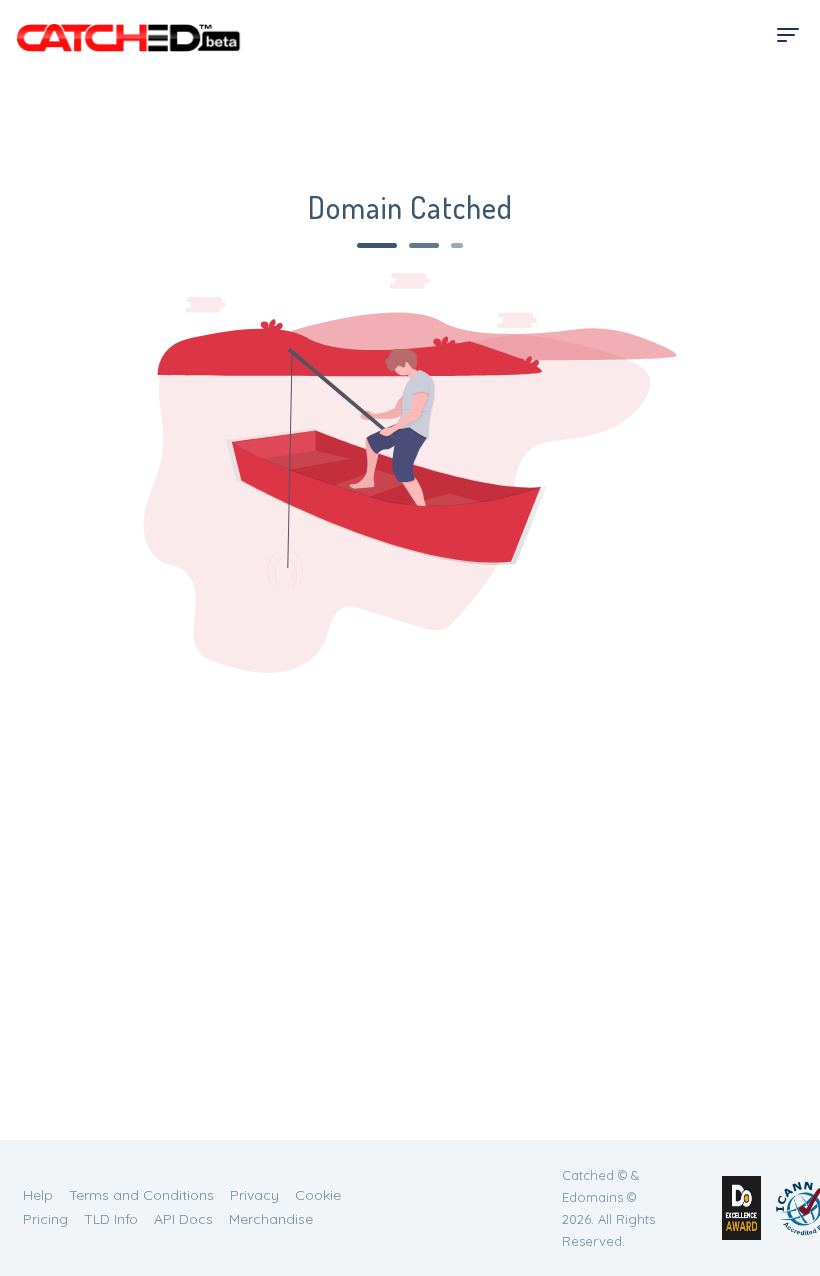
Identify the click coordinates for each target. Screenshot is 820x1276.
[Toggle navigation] (788, 35)
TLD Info (111, 1219)
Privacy (254, 1195)
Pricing (45, 1219)
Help (38, 1195)
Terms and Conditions (141, 1195)
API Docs (183, 1219)
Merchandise (271, 1219)
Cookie (318, 1195)
